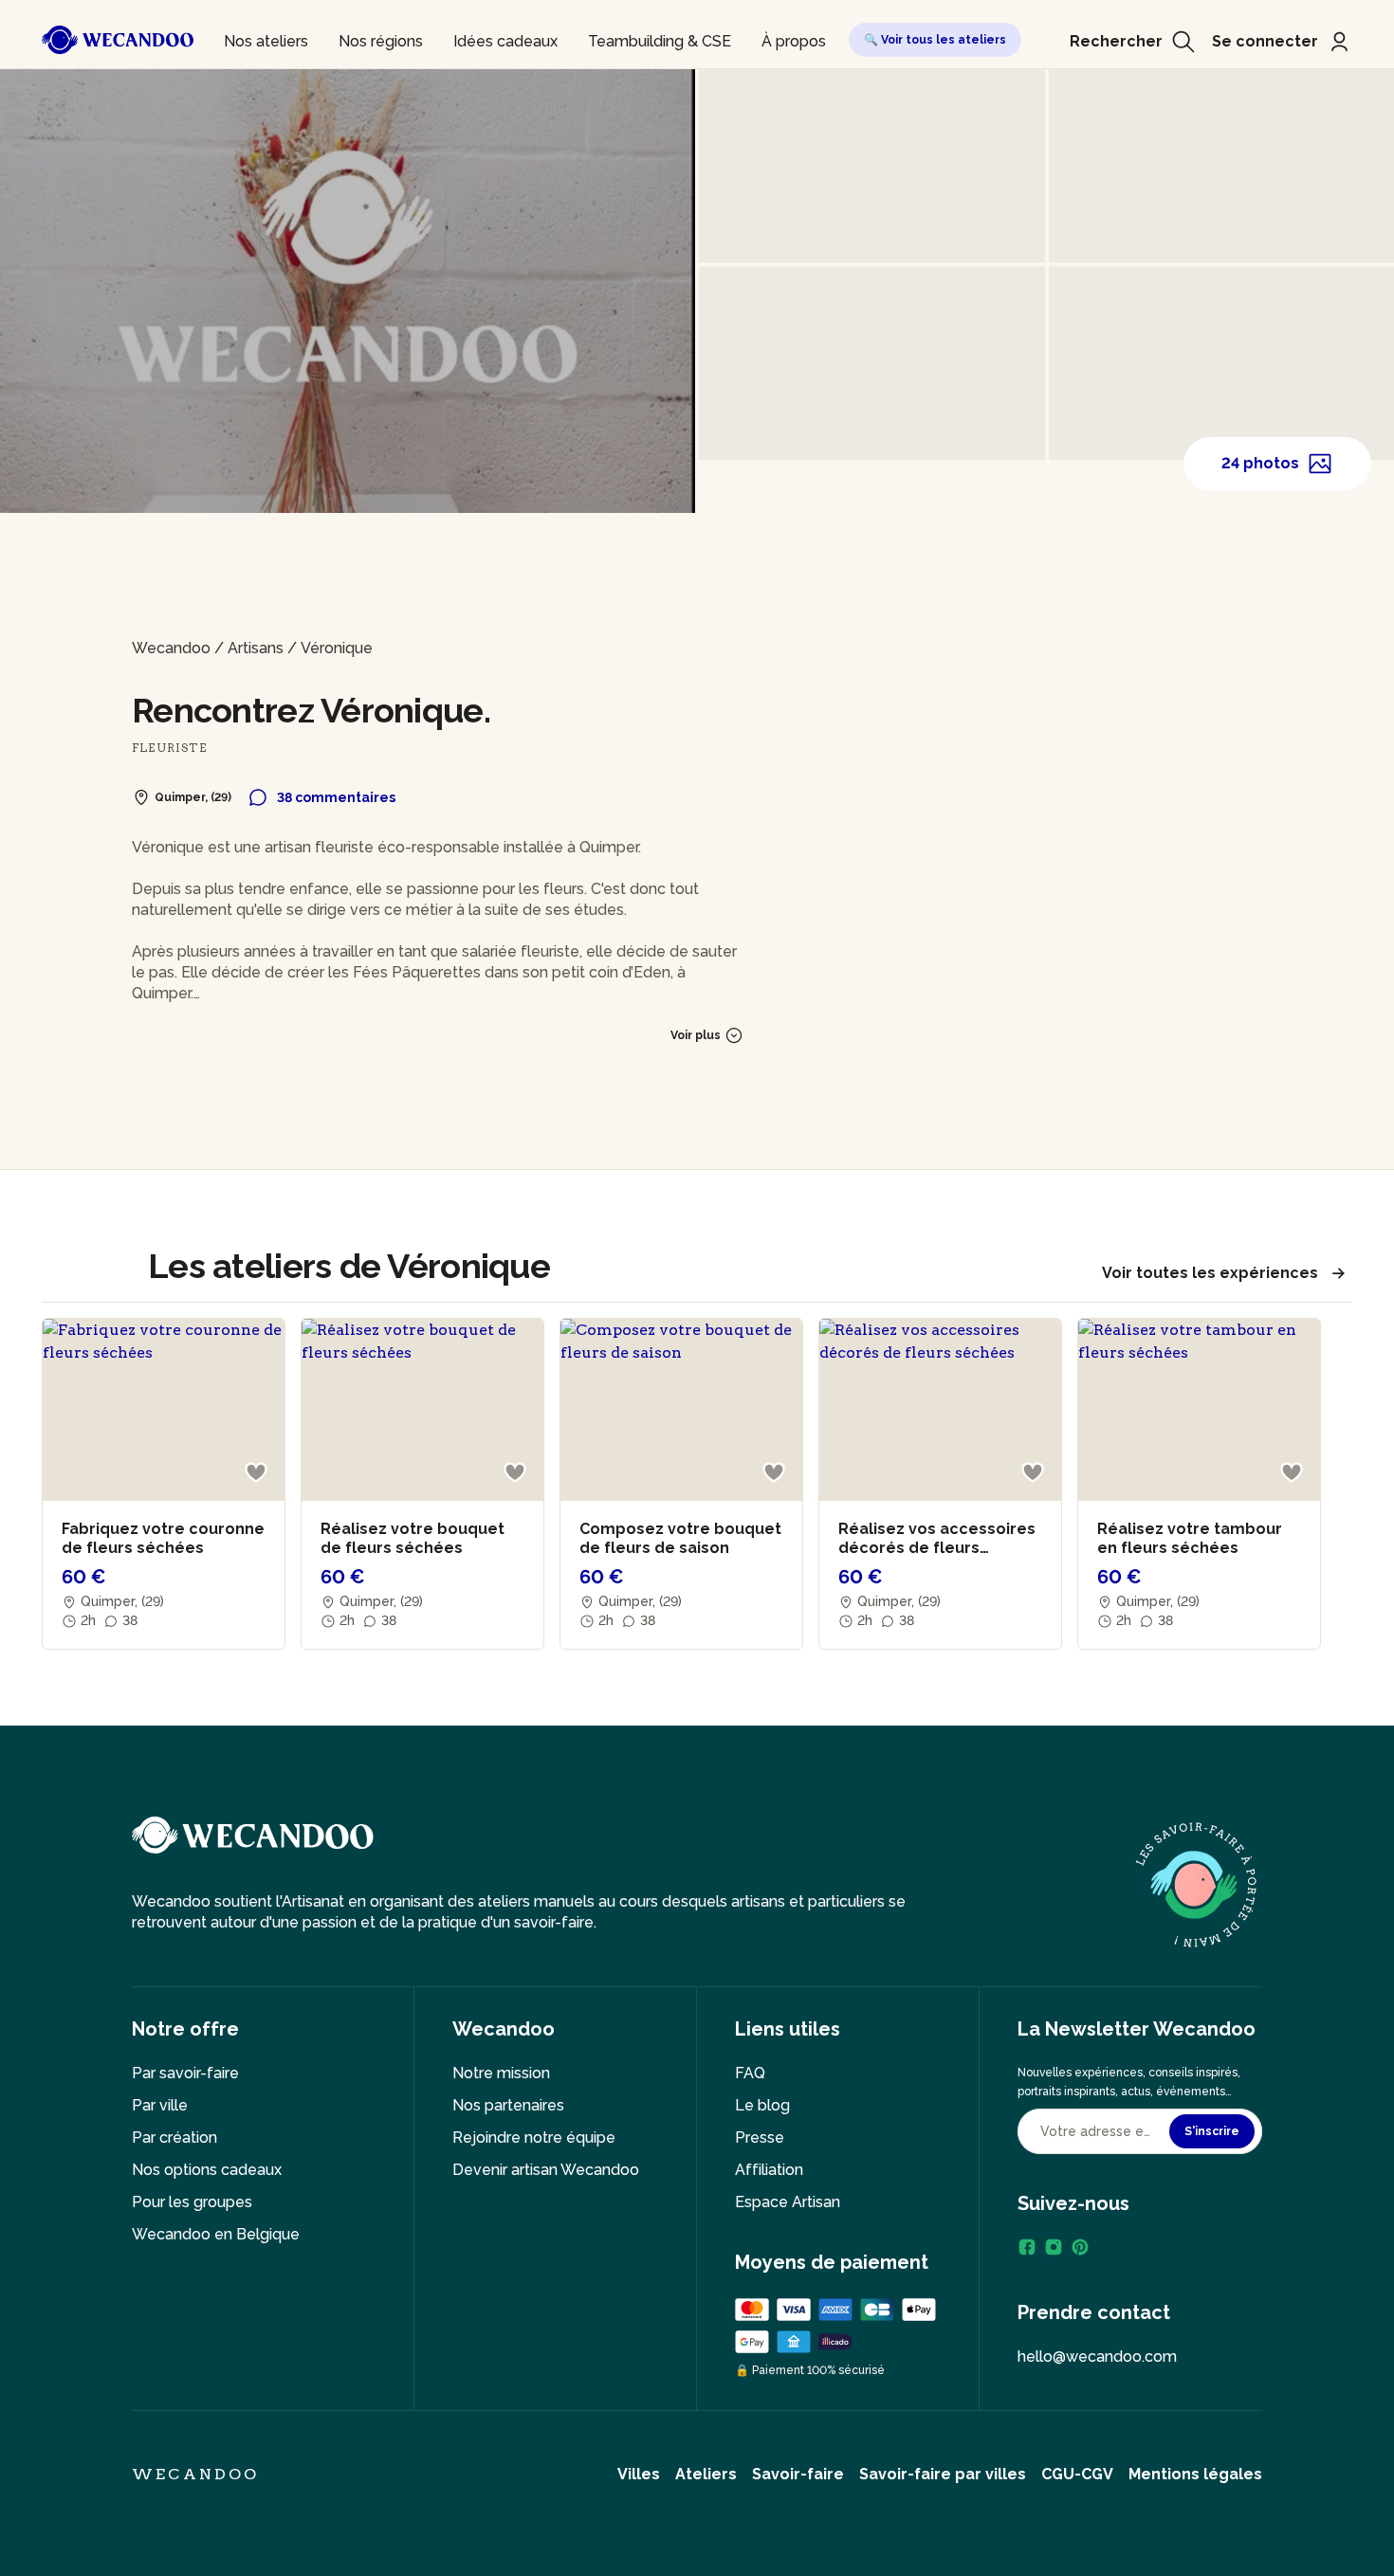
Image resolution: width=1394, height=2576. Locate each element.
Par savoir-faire (185, 2073)
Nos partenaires (508, 2105)
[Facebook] (1027, 2247)
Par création (174, 2138)
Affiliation (769, 2170)
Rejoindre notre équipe (534, 2138)
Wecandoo (171, 648)
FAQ (750, 2073)
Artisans (256, 648)
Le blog (762, 2105)
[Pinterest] (1080, 2247)
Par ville (160, 2105)
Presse (760, 2138)
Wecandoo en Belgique (216, 2234)
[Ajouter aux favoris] (256, 1472)
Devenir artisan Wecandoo (546, 2170)
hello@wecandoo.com (1097, 2357)
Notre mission (501, 2073)
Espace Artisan (788, 2202)
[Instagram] (1054, 2247)
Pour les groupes (192, 2202)
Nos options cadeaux (207, 2170)
